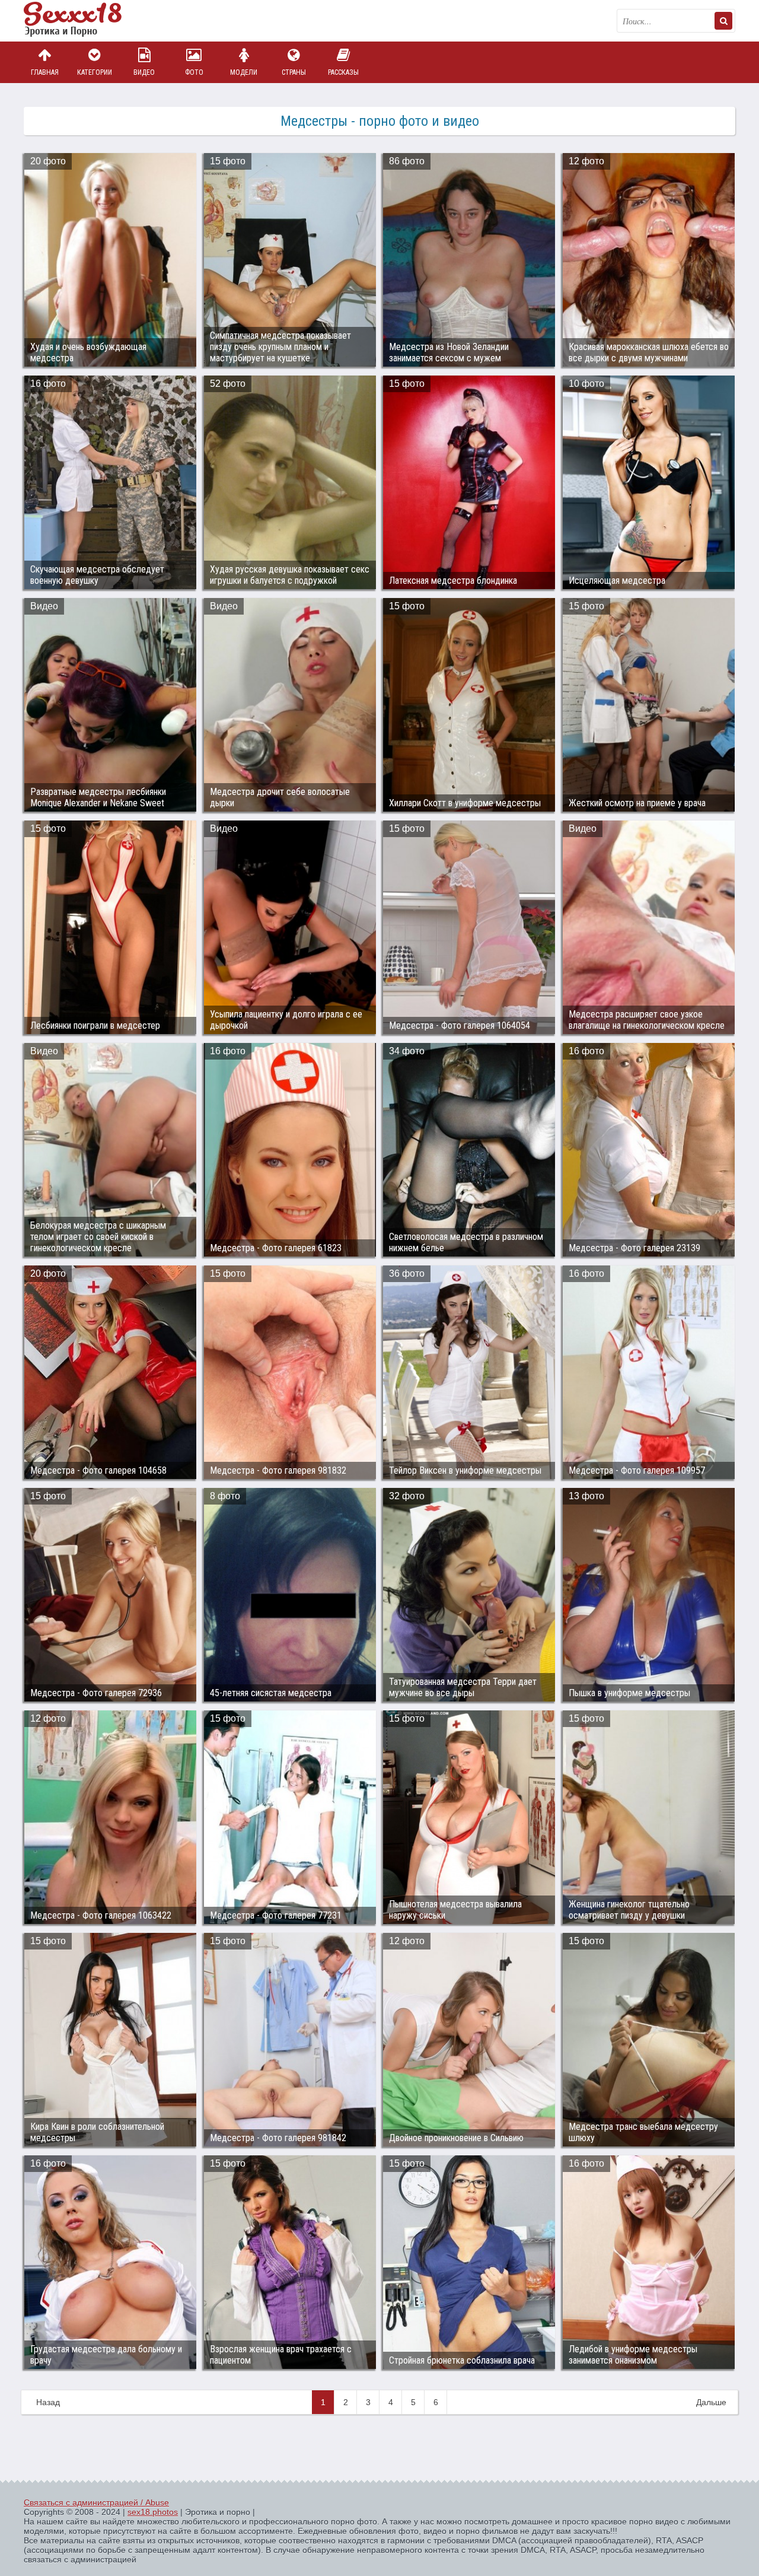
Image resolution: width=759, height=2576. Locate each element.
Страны (294, 72)
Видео (144, 72)
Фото (194, 72)
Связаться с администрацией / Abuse (96, 2502)
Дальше (711, 2402)
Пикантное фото (83, 21)
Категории (95, 72)
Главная (45, 72)
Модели (244, 72)
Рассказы (343, 72)
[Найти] (723, 21)
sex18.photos (153, 2512)
